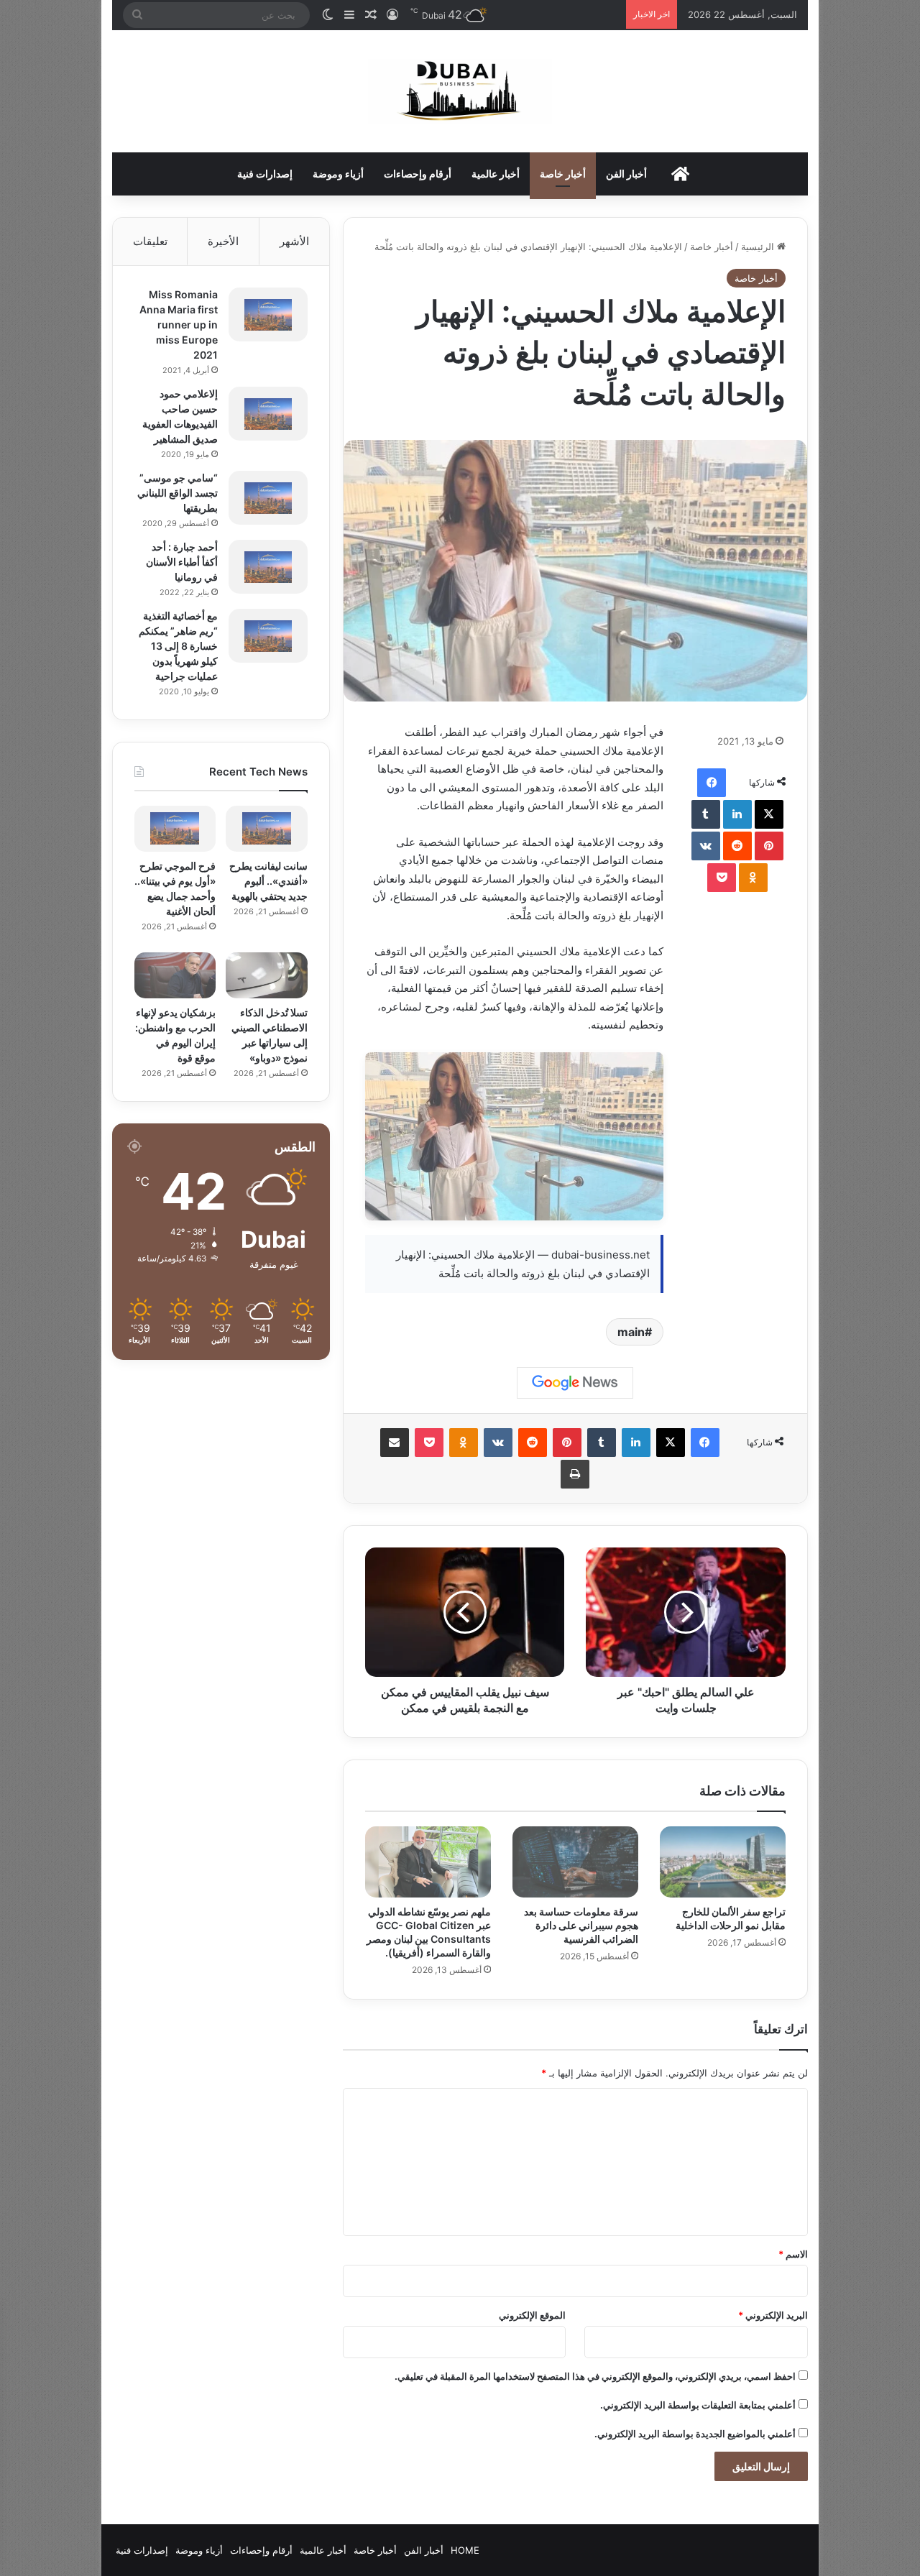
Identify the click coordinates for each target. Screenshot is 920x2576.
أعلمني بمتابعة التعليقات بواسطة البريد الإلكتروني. (698, 2405)
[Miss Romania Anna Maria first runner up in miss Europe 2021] (268, 314)
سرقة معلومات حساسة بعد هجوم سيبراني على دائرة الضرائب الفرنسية (581, 1925)
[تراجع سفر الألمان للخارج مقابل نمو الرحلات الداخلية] (723, 1862)
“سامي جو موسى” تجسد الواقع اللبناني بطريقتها (178, 493)
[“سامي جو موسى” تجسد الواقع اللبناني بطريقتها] (268, 498)
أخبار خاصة (563, 174)
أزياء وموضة (338, 174)
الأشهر (294, 241)
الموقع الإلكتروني (532, 2315)
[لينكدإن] (737, 814)
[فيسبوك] (712, 783)
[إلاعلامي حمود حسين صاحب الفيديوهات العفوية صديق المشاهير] (268, 414)
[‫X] (769, 814)
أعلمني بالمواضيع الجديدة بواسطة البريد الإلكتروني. (695, 2434)
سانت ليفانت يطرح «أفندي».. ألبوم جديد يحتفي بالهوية (268, 881)
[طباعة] (575, 1474)
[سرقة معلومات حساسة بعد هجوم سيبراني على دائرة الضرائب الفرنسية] (575, 1862)
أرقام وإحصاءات (418, 174)
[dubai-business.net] (460, 91)
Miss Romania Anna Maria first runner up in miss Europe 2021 (179, 325)
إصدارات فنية (265, 174)
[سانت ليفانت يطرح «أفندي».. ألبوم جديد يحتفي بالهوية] (266, 829)
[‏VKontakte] (706, 846)
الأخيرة (223, 241)
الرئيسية (759, 247)
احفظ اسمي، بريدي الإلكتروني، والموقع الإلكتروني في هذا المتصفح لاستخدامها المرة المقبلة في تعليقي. (595, 2376)
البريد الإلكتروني (773, 2315)
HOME (465, 2550)
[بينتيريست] (769, 846)
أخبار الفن (626, 174)
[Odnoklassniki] (753, 878)
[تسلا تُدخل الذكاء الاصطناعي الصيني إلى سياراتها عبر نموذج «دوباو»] (266, 975)
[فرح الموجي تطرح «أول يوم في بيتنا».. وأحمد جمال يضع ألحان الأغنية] (175, 829)
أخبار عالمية (496, 174)
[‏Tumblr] (706, 814)
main (631, 1332)
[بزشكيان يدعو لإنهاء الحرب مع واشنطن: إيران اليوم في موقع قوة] (175, 975)
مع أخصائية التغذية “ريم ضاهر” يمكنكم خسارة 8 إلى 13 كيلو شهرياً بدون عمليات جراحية (178, 646)
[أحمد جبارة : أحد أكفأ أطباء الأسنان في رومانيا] (268, 567)
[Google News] (575, 1383)
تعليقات (150, 241)
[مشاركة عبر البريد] (395, 1443)
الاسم (793, 2254)
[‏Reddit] (737, 846)
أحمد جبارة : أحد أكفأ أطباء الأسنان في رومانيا (182, 562)
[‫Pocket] (722, 878)
